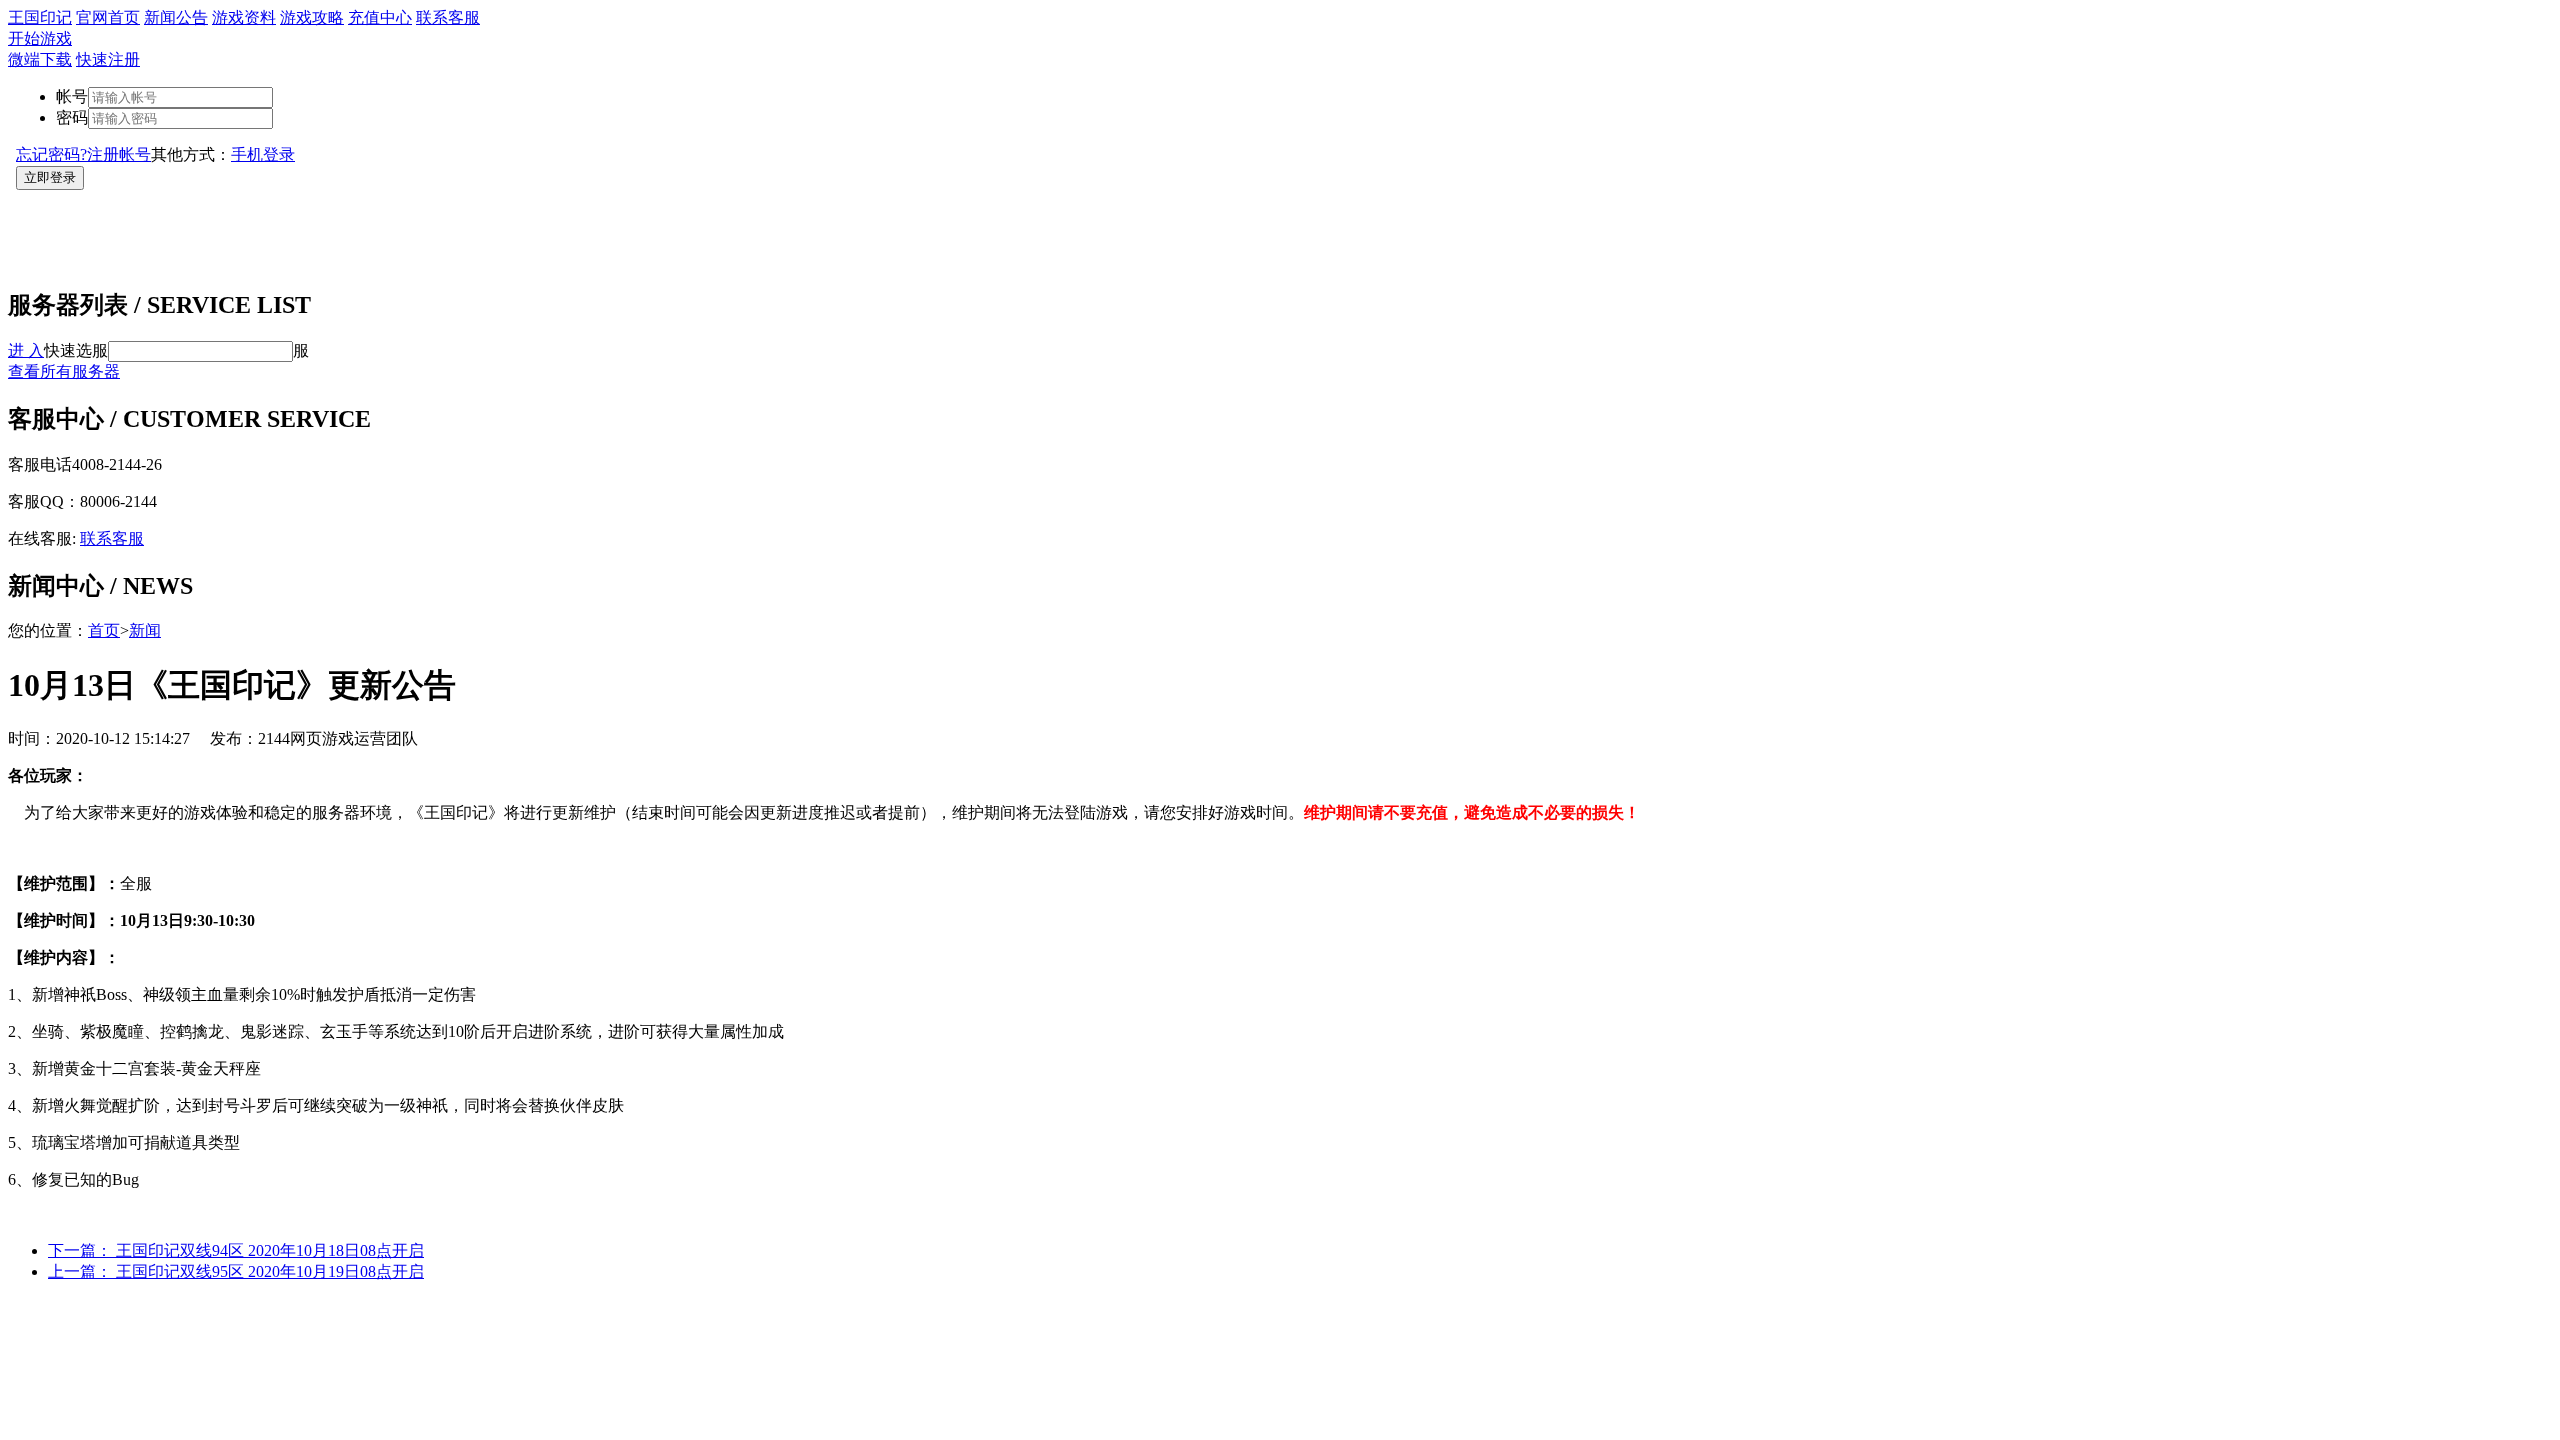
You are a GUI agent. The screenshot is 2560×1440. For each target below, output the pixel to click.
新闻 (145, 630)
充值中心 (380, 17)
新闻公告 (176, 17)
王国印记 (40, 17)
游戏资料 (244, 17)
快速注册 (108, 59)
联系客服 (448, 17)
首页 (104, 630)
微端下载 (40, 59)
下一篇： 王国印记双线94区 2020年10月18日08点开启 (236, 1250)
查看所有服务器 (64, 371)
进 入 (26, 350)
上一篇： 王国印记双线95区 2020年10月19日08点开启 (236, 1271)
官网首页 (108, 17)
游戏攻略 (312, 17)
